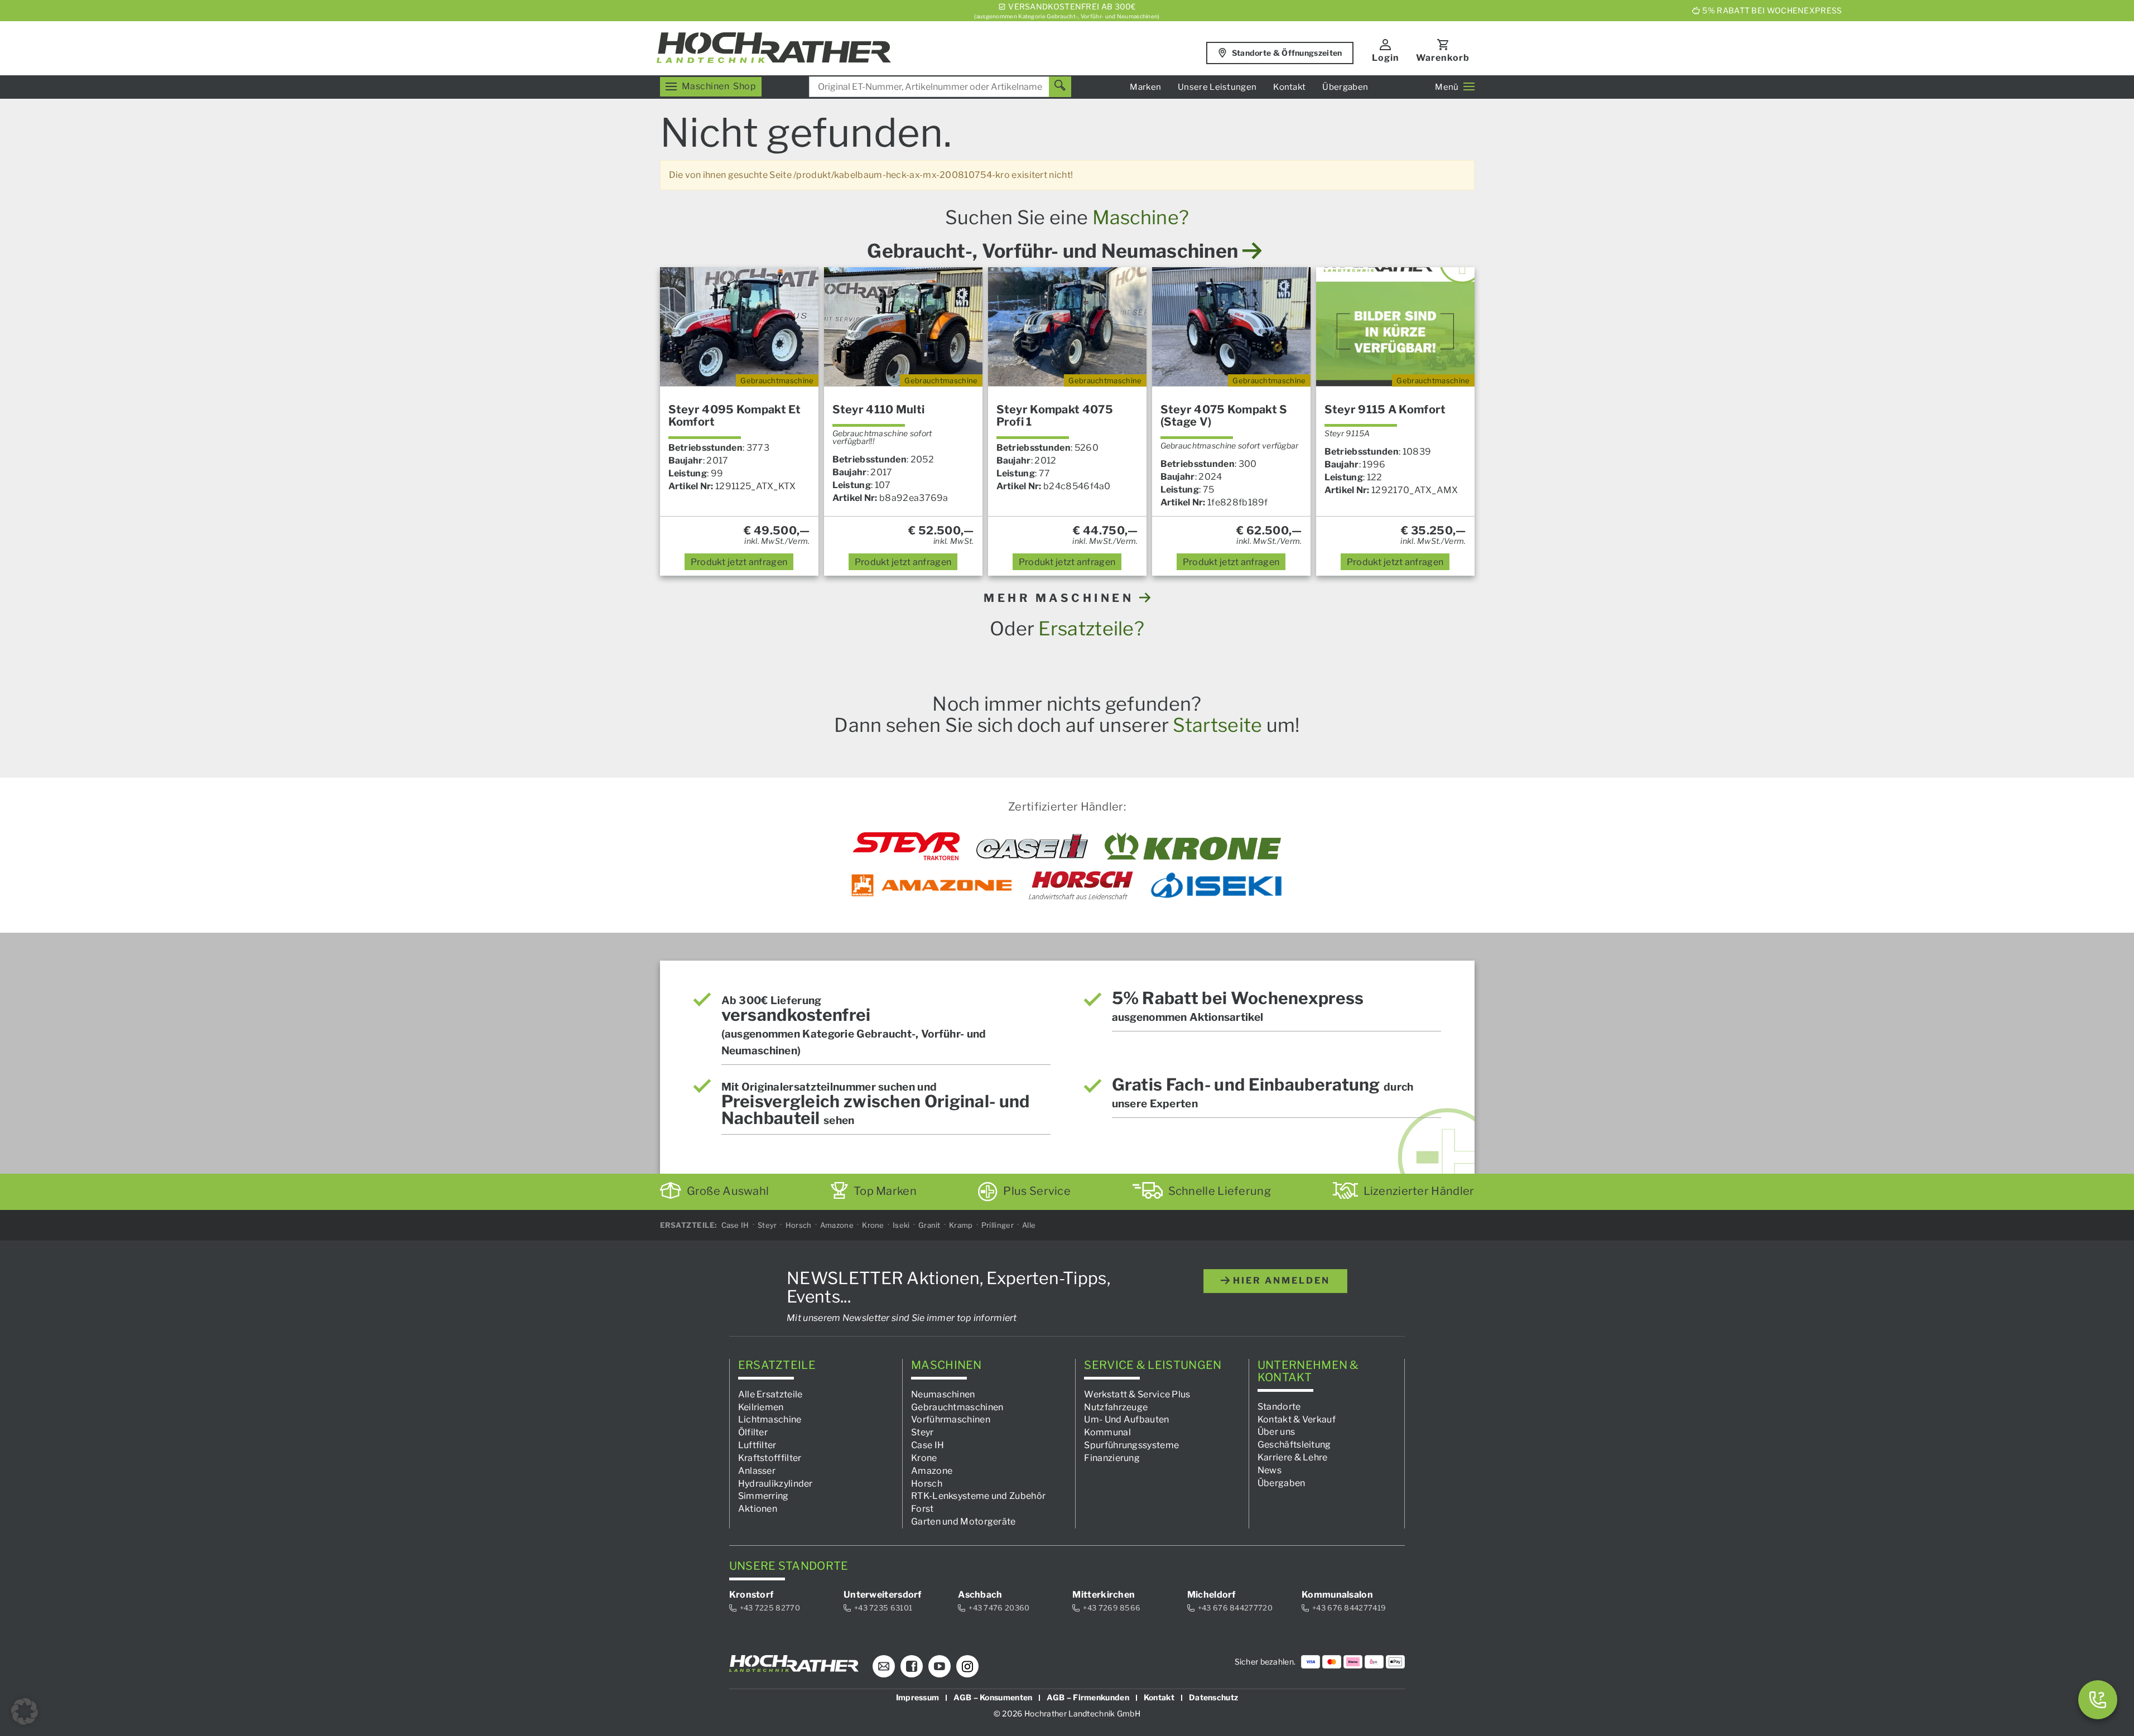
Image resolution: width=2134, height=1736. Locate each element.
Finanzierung (1112, 1458)
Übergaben (1345, 87)
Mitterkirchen (1104, 1595)
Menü (1447, 87)
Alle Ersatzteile (770, 1394)
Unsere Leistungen (1217, 87)
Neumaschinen (943, 1394)
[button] (25, 1711)
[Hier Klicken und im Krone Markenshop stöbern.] (1193, 846)
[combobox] (940, 87)
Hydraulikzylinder (775, 1483)
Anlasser (757, 1470)
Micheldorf (1211, 1595)
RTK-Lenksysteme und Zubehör (978, 1496)
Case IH (735, 1225)
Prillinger (998, 1225)
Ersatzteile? (1091, 628)
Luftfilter (757, 1445)
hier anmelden (1280, 1281)
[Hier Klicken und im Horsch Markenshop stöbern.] (1081, 885)
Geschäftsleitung (1294, 1445)
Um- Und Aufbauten (1126, 1419)
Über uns (1276, 1432)
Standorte (1279, 1406)
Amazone (837, 1225)
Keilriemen (761, 1407)
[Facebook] (912, 1666)
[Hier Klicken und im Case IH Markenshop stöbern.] (1032, 846)
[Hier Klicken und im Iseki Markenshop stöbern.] (1216, 885)
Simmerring (763, 1496)
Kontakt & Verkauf (1297, 1419)
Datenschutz (1213, 1697)
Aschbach (980, 1595)
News (1270, 1470)
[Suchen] (1060, 87)
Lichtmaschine (770, 1419)
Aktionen (758, 1509)
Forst (923, 1509)
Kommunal (1107, 1432)
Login (1386, 58)
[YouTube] (940, 1666)
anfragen (739, 562)
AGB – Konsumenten (993, 1697)
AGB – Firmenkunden (1088, 1697)
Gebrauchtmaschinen (957, 1407)
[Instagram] (967, 1666)
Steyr (767, 1225)
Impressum (918, 1697)
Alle (1029, 1225)
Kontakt (1289, 87)
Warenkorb (1443, 58)
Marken (1145, 87)
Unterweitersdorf (883, 1595)
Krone (873, 1225)
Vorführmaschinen (951, 1419)
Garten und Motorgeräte (964, 1522)
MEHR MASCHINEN (1061, 598)
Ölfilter (753, 1432)
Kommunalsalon (1337, 1595)
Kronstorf (752, 1595)
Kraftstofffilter (770, 1458)
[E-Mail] (884, 1666)
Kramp (961, 1225)
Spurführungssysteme (1131, 1445)
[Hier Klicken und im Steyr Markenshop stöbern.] (906, 846)
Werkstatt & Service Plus (1137, 1394)
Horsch (799, 1225)
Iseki (901, 1225)
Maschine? (1141, 217)
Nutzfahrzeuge (1116, 1407)
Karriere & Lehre (1293, 1457)
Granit (929, 1225)
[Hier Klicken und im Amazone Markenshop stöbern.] (932, 885)
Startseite (1217, 725)
